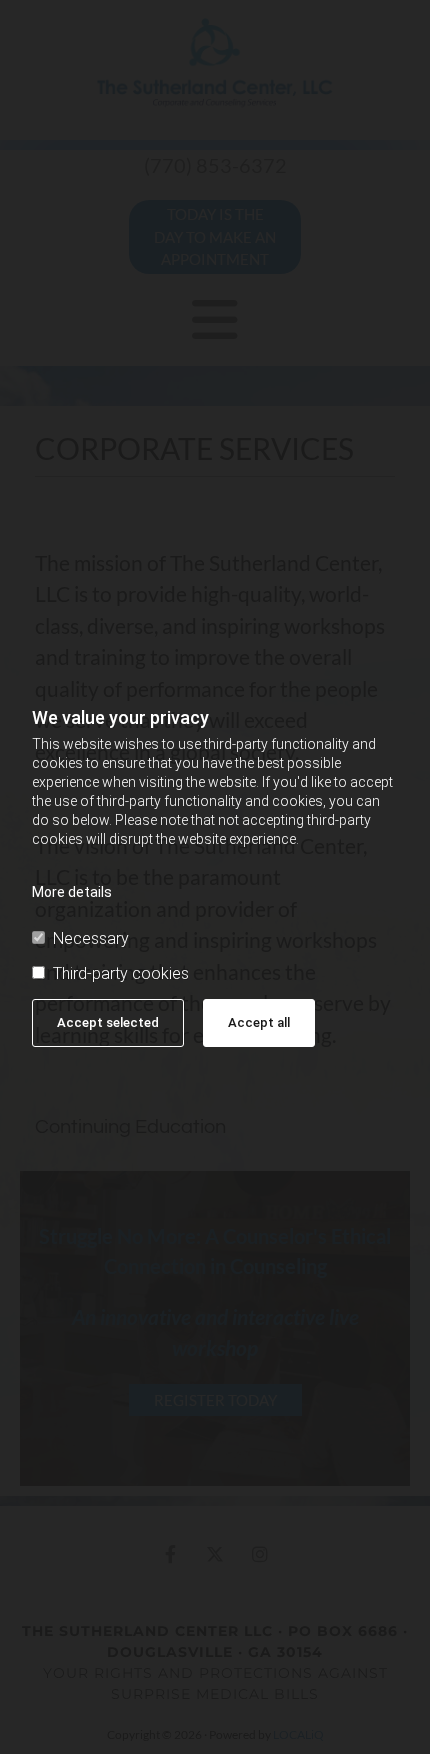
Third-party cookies (121, 973)
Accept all (259, 1022)
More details (72, 892)
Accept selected (108, 1022)
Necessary (91, 938)
